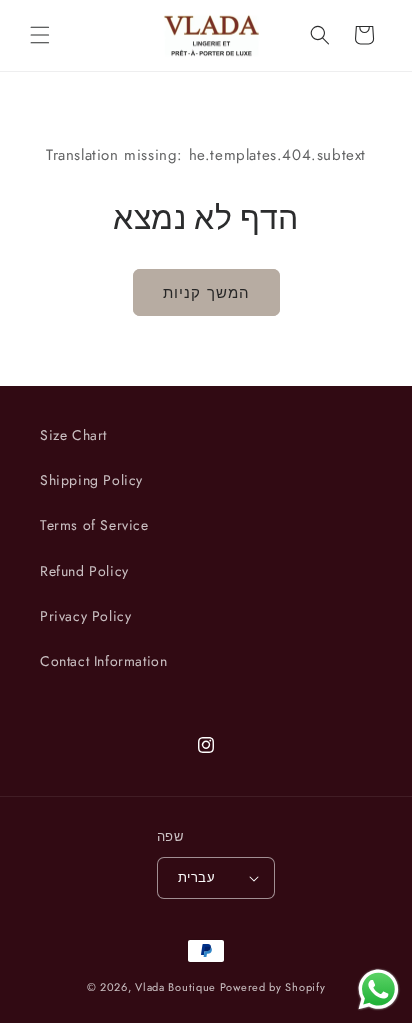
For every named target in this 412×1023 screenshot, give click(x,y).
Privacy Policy (85, 616)
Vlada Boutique (175, 987)
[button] (40, 35)
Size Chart (73, 435)
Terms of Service (94, 525)
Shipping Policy (91, 480)
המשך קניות (206, 293)
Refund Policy (84, 571)
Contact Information (103, 661)
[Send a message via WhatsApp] (378, 989)
